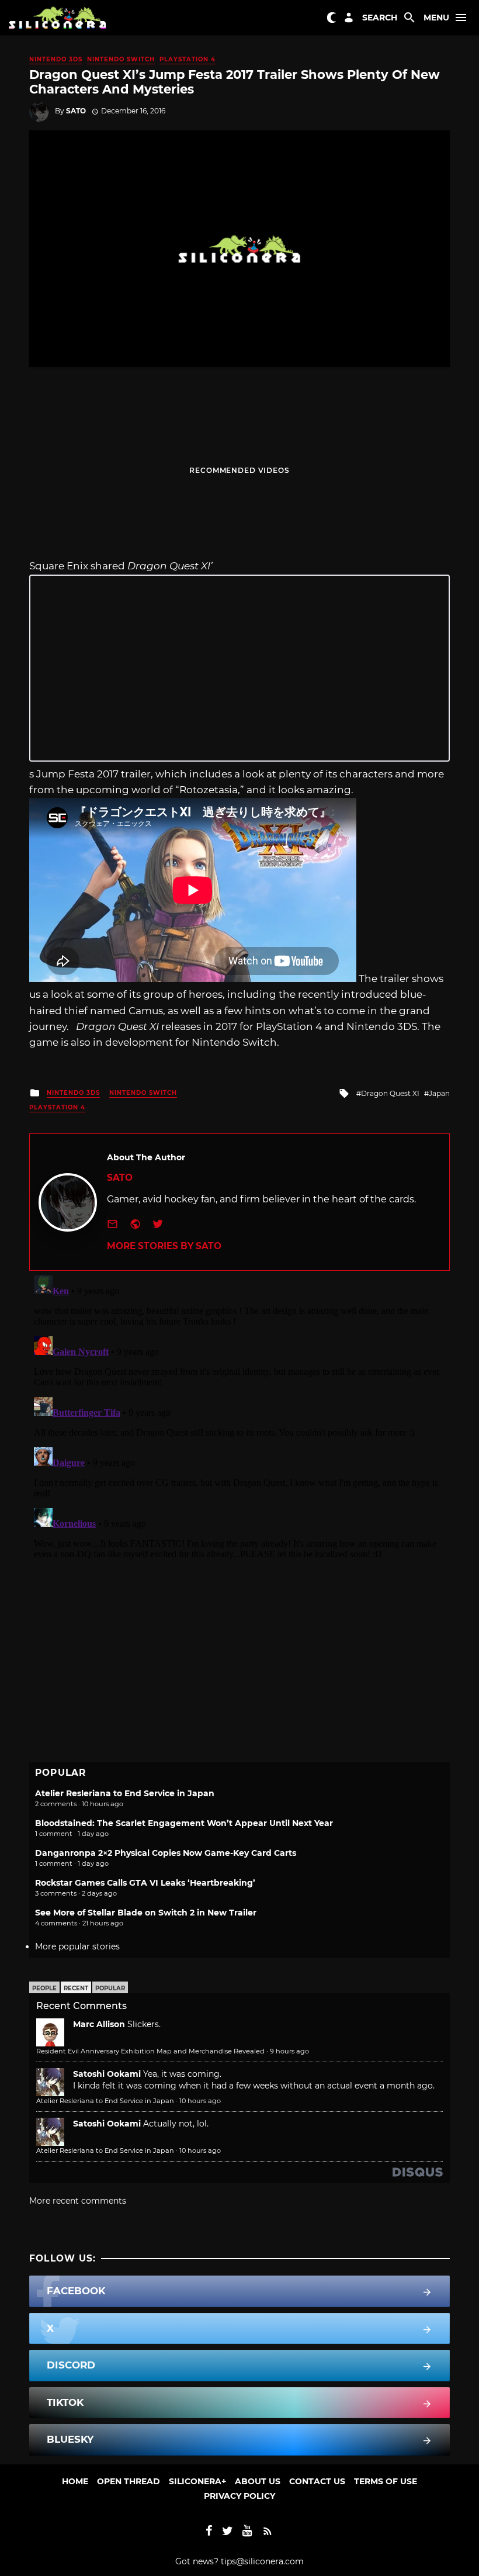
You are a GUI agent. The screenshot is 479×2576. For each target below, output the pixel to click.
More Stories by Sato (164, 1246)
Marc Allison (99, 2024)
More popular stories (77, 1946)
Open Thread (129, 2481)
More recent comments (78, 2201)
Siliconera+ (197, 2481)
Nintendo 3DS (56, 59)
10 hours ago (200, 2101)
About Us (258, 2481)
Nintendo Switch (121, 59)
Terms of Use (386, 2481)
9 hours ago (289, 2051)
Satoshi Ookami (107, 2074)
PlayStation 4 (188, 59)
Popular (110, 1988)
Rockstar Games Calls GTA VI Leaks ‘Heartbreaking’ (145, 1883)
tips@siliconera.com (262, 2561)
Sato (76, 111)
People (44, 1988)
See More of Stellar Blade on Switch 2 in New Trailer (146, 1913)
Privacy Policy (239, 2496)
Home (75, 2481)
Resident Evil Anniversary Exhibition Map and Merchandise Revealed (150, 2051)
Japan (439, 1093)
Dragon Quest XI (390, 1093)
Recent (76, 1988)
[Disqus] (239, 1417)
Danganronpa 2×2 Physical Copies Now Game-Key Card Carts (166, 1853)
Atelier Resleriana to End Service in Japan (125, 1793)
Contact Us (317, 2481)
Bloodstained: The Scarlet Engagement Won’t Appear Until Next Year (184, 1823)
